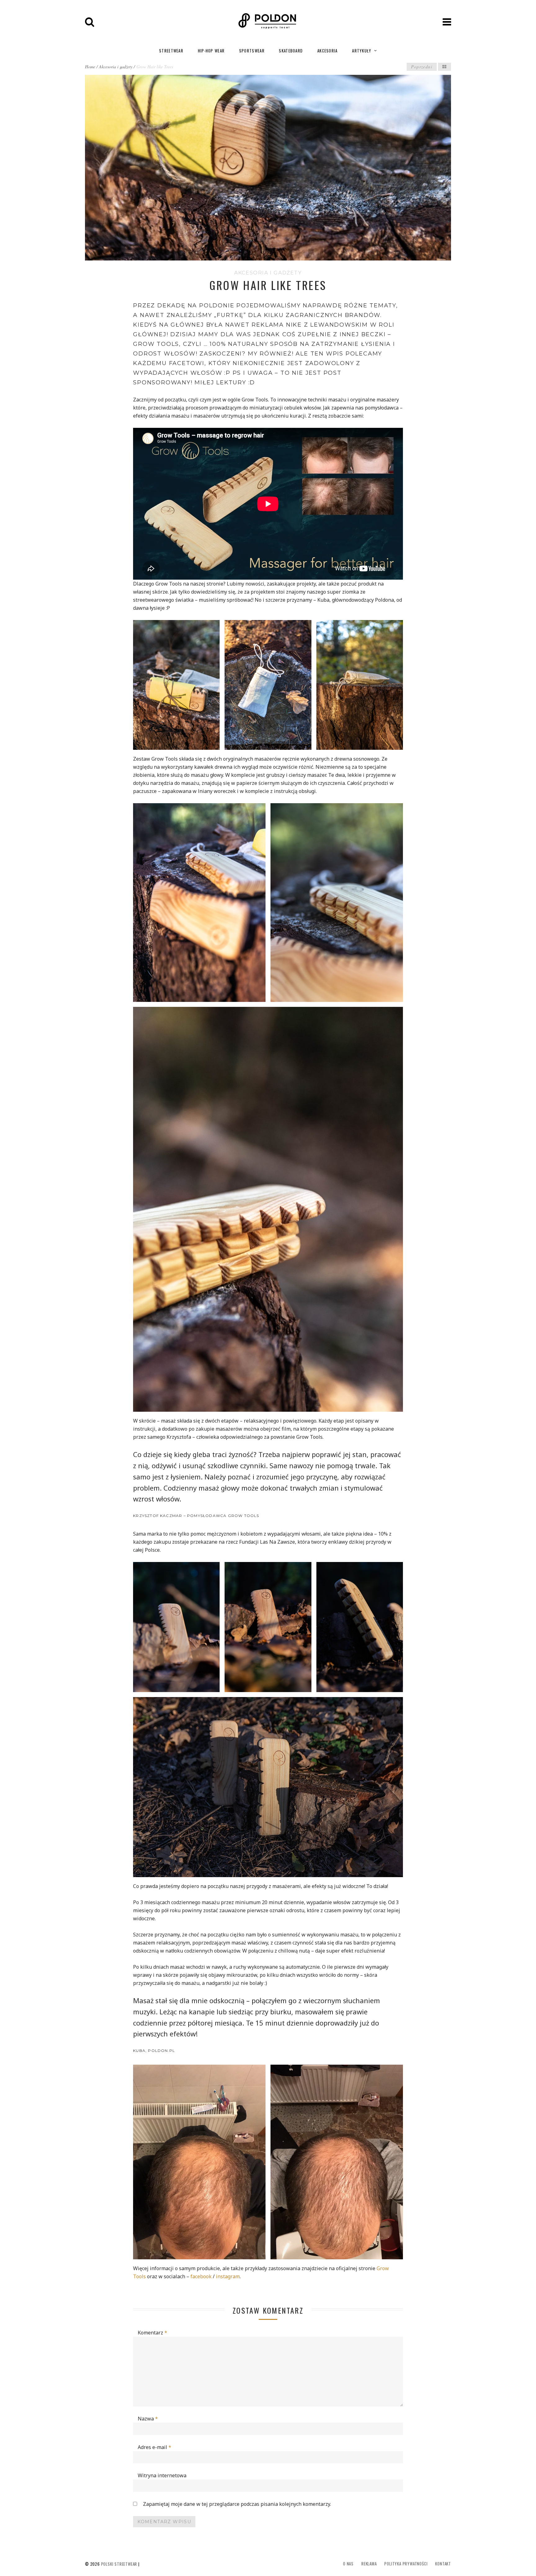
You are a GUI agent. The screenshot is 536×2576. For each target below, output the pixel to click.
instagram (228, 2276)
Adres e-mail (154, 2447)
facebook (202, 2276)
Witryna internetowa (162, 2475)
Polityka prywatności (406, 2564)
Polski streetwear (119, 2564)
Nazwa (148, 2419)
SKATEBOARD (291, 51)
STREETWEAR (171, 51)
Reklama (369, 2564)
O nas (348, 2564)
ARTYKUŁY (362, 51)
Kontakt (443, 2564)
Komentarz (152, 2333)
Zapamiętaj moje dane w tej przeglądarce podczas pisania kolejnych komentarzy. (237, 2504)
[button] (176, 685)
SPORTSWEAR (252, 51)
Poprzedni (422, 67)
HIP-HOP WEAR (211, 51)
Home (90, 67)
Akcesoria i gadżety (116, 67)
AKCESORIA (328, 51)
